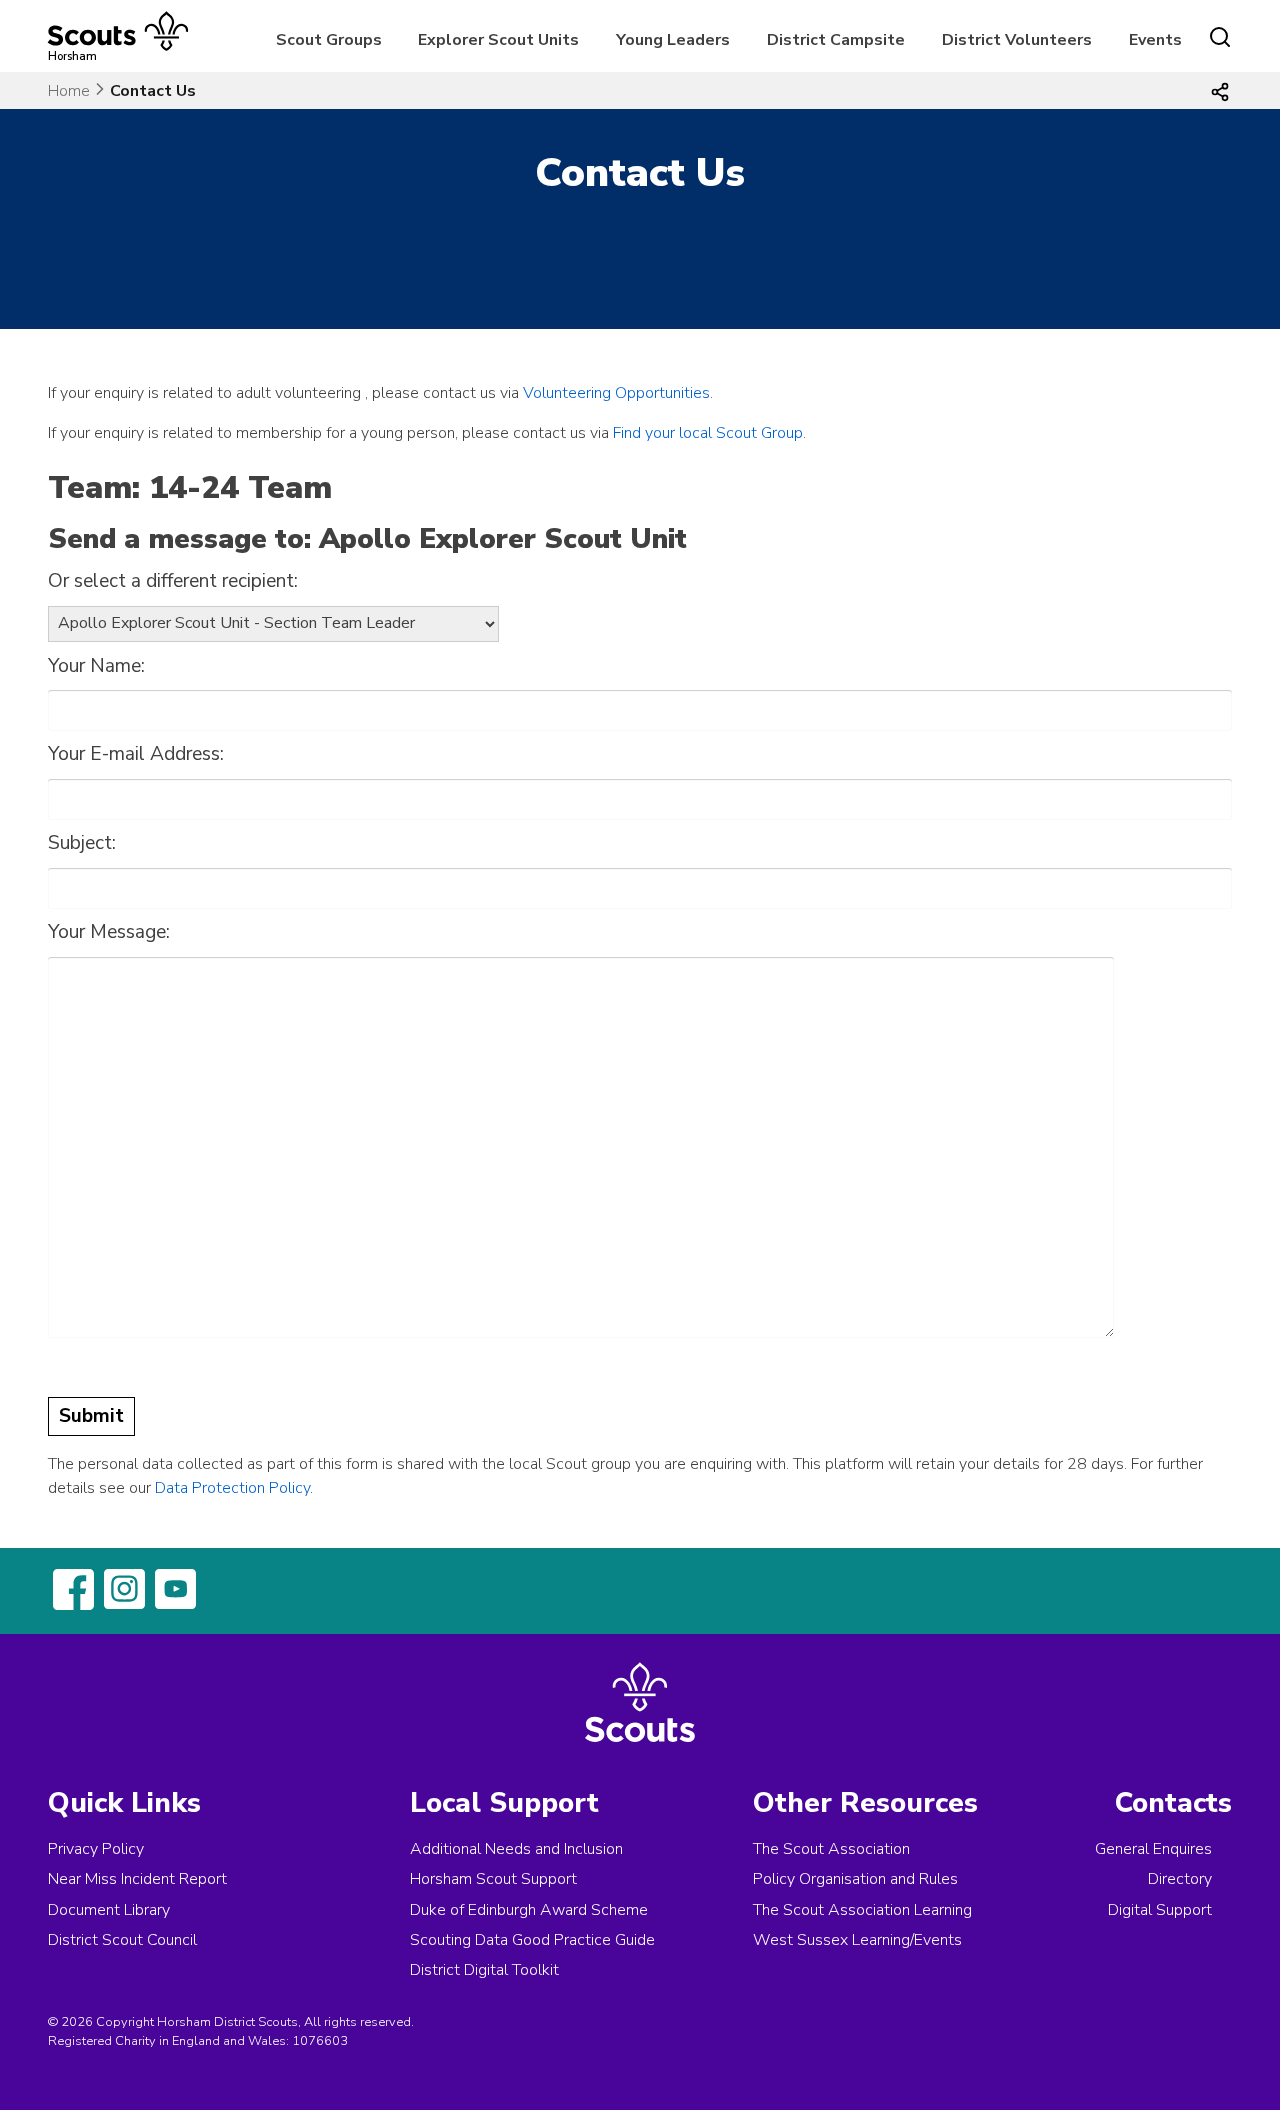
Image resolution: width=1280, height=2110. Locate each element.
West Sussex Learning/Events (857, 1940)
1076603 (320, 2041)
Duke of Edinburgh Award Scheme (529, 1910)
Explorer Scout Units (498, 40)
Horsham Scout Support (493, 1879)
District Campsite (836, 40)
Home (69, 91)
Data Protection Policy (232, 1488)
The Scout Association (831, 1849)
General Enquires (1153, 1849)
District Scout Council (122, 1940)
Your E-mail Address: (136, 754)
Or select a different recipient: (173, 581)
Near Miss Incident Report (137, 1879)
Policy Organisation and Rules (855, 1879)
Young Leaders (673, 40)
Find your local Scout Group (708, 433)
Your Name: (96, 666)
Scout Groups (329, 40)
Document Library (109, 1910)
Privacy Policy (96, 1849)
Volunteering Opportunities (616, 393)
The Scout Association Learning (862, 1910)
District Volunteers (1017, 40)
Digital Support (1160, 1910)
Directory (1180, 1879)
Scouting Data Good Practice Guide (532, 1940)
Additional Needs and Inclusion (516, 1849)
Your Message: (109, 932)
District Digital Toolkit (484, 1970)
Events (1155, 40)
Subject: (82, 843)
